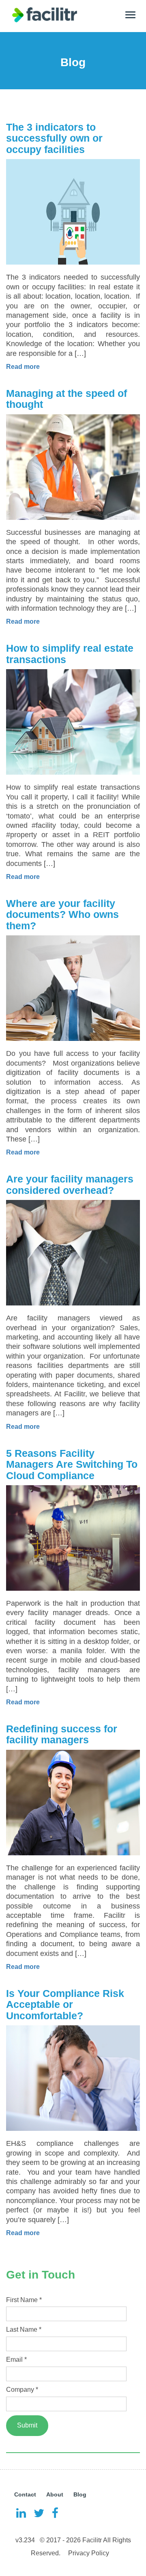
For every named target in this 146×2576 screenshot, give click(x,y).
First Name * (24, 2300)
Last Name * (24, 2329)
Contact (25, 2494)
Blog (80, 2494)
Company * (22, 2390)
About (55, 2494)
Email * (16, 2360)
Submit (27, 2425)
